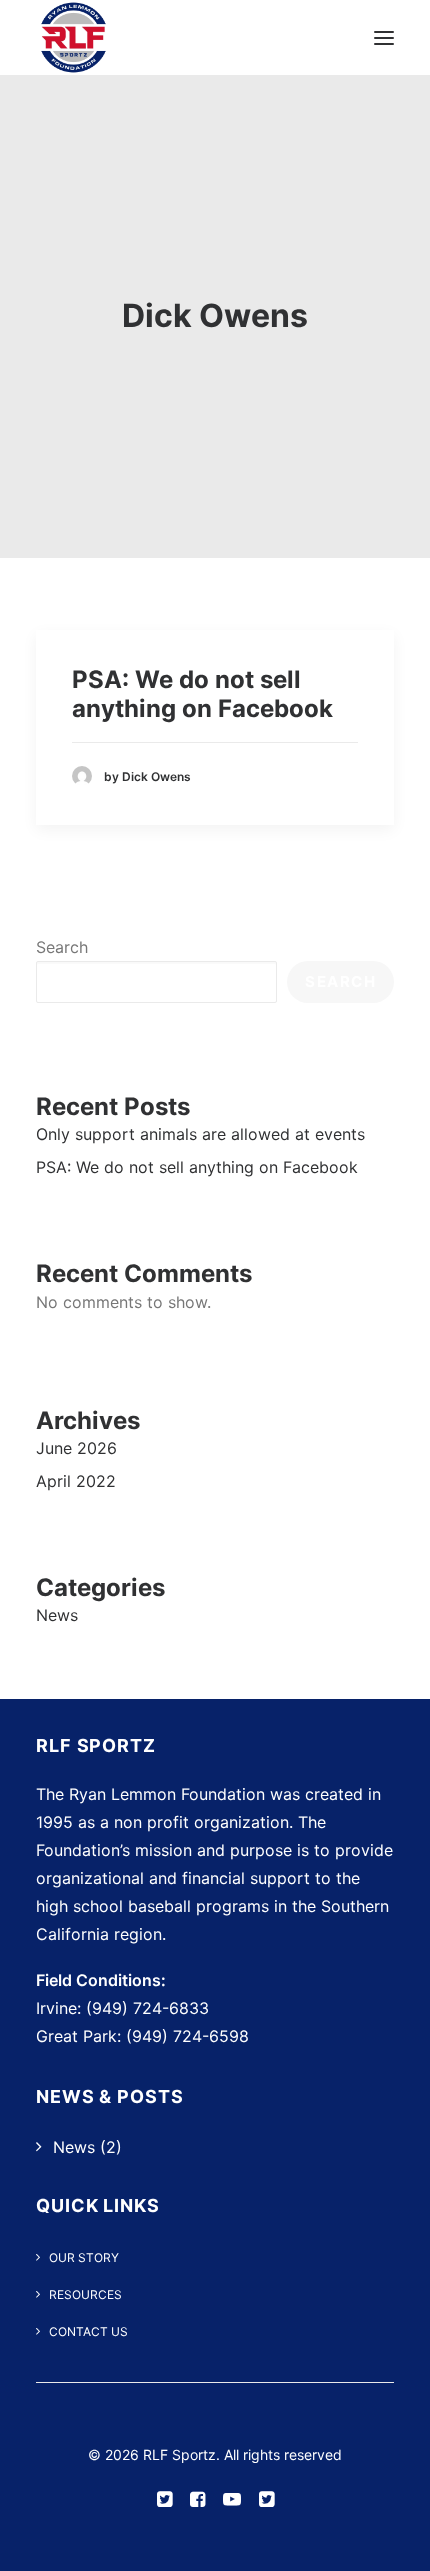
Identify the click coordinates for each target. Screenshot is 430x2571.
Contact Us (88, 2331)
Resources (85, 2294)
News (74, 2147)
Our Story (84, 2257)
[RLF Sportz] (73, 37)
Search (62, 947)
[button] (384, 37)
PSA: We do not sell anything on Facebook (202, 694)
